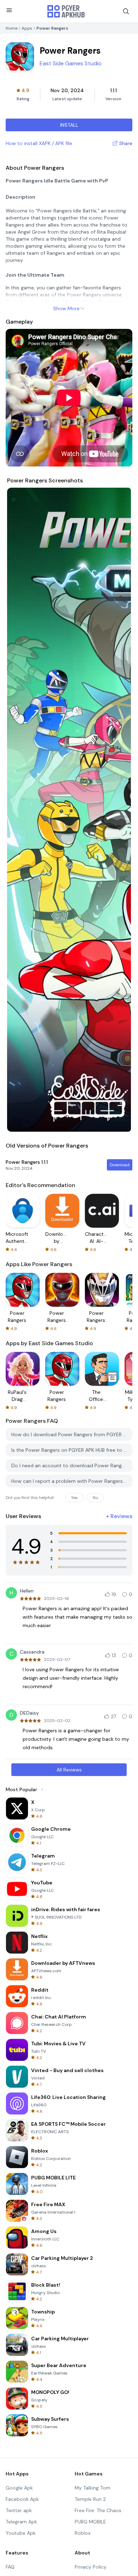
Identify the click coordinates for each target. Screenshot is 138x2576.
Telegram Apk (21, 2522)
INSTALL (69, 125)
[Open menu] (9, 10)
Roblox (83, 2533)
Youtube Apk (21, 2533)
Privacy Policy (91, 2567)
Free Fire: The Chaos (98, 2510)
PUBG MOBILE (90, 2522)
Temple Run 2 (90, 2499)
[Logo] (66, 11)
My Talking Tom (93, 2488)
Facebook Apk (22, 2499)
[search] (126, 11)
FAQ (10, 2567)
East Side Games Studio (71, 63)
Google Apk (19, 2488)
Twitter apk (19, 2510)
